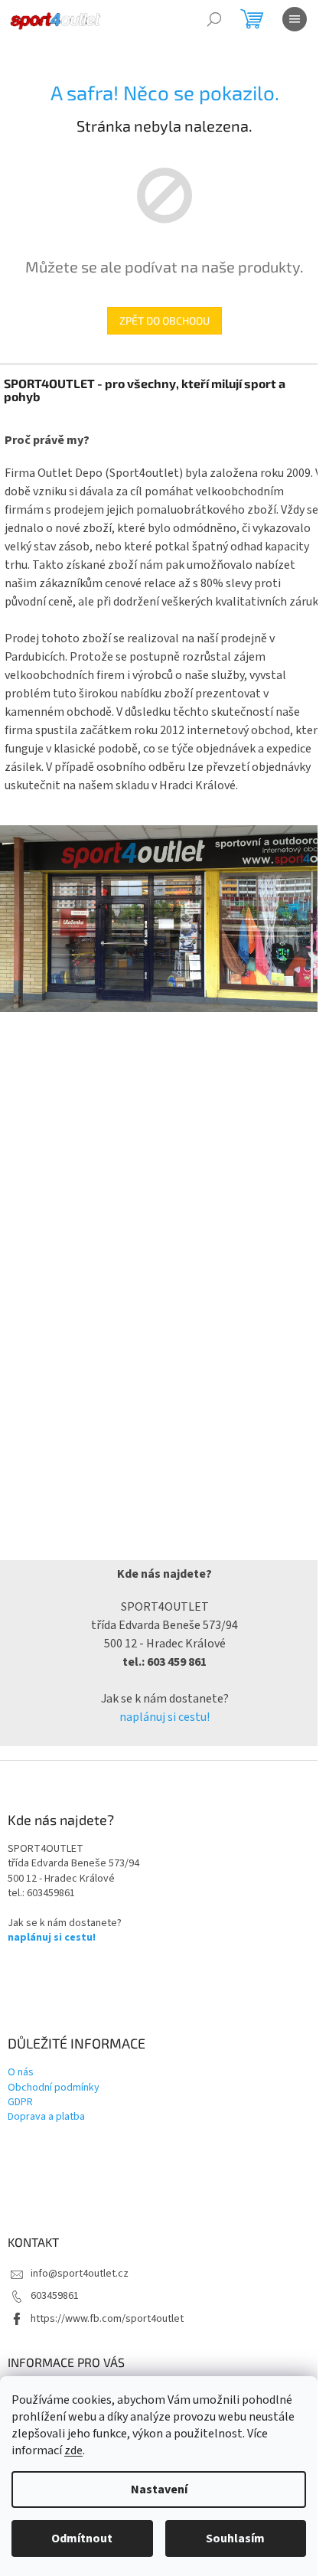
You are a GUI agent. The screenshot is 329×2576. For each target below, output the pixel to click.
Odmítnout (82, 2538)
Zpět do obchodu (164, 320)
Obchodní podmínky (54, 2088)
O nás (21, 2073)
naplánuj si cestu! (164, 1717)
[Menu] (295, 19)
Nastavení (159, 2489)
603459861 (55, 2296)
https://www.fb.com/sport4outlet (107, 2319)
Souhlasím (235, 2538)
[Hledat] (214, 19)
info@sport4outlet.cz (80, 2274)
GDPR (20, 2103)
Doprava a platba (46, 2117)
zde (73, 2450)
